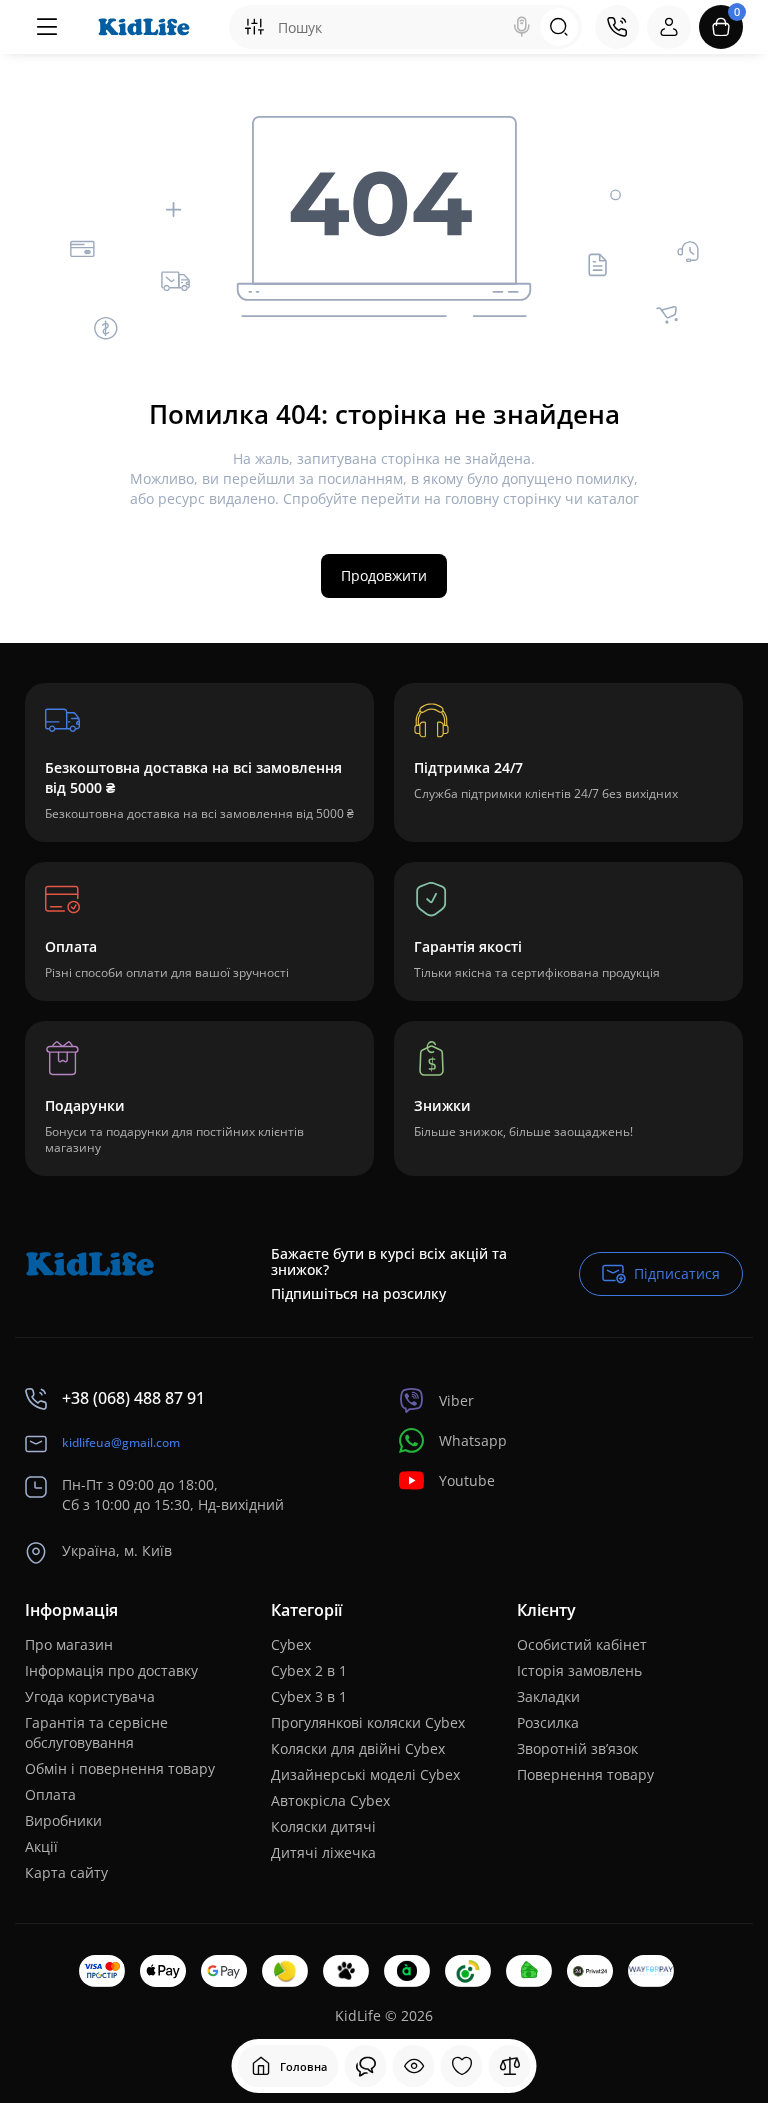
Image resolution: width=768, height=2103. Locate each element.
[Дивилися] (366, 2066)
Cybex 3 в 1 (309, 1696)
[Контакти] (617, 27)
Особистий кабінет (582, 1644)
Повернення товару (585, 1774)
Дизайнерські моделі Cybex (365, 1774)
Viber (456, 1400)
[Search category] (254, 27)
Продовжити (384, 575)
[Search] (522, 27)
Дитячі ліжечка (323, 1852)
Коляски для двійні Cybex (358, 1748)
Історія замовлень (579, 1670)
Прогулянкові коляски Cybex (368, 1722)
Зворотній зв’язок (577, 1748)
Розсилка (548, 1722)
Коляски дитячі (323, 1826)
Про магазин (69, 1644)
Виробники (63, 1820)
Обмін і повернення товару (120, 1768)
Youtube (467, 1480)
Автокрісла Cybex (330, 1800)
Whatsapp (473, 1440)
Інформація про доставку (111, 1670)
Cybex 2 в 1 (309, 1670)
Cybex (291, 1644)
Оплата (50, 1794)
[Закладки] (462, 2066)
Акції (41, 1846)
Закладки (548, 1696)
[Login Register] (669, 27)
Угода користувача (90, 1696)
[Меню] (47, 27)
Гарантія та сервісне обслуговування (96, 1732)
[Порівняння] (510, 2066)
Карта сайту (66, 1872)
